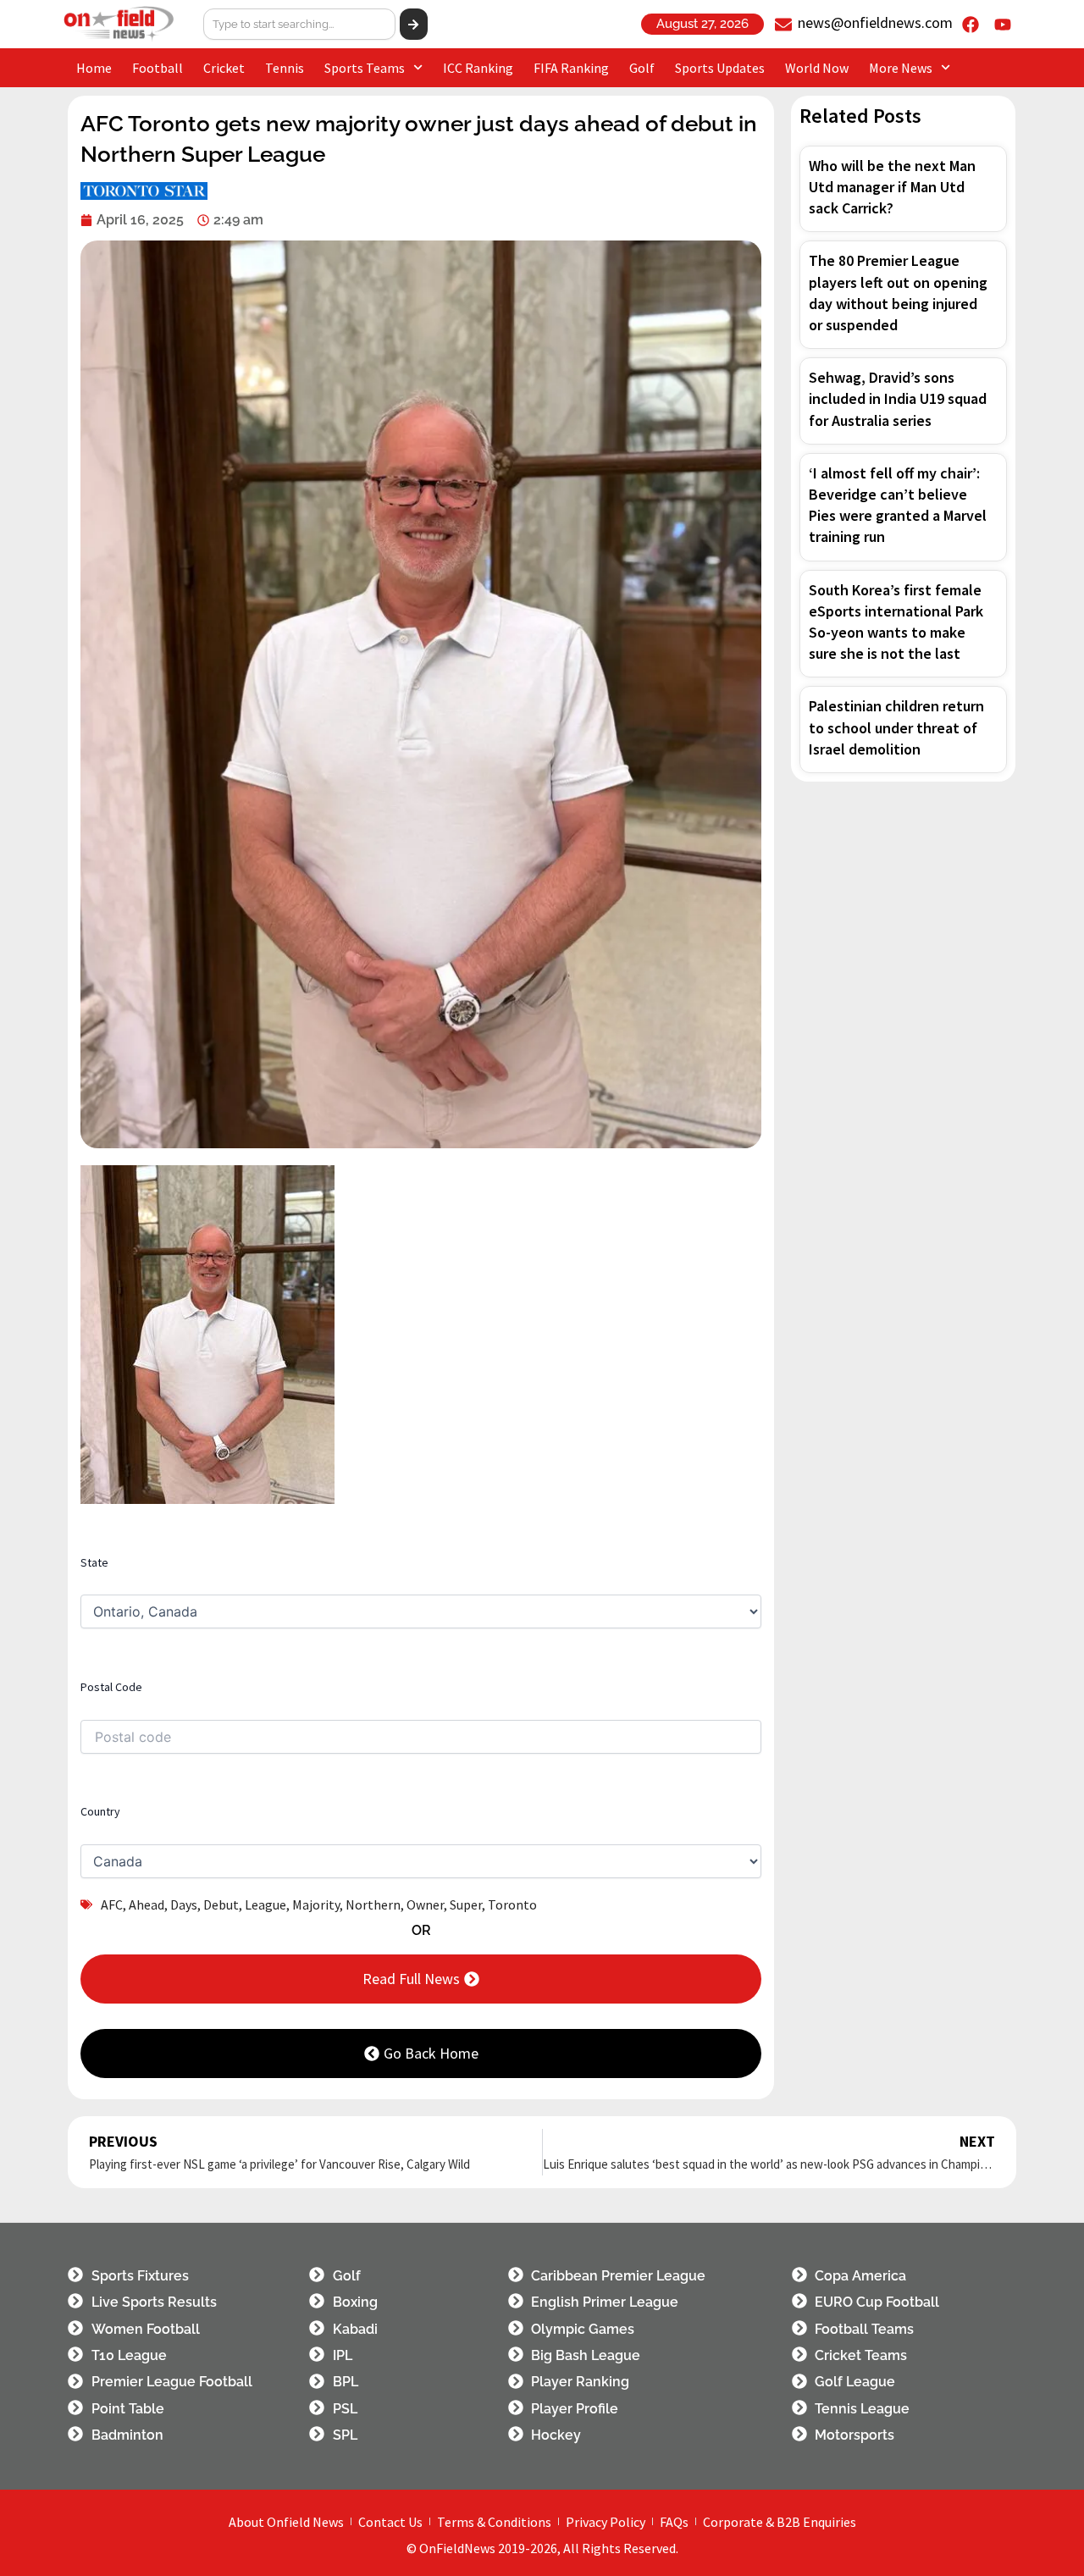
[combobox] (300, 24)
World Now (817, 68)
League (265, 1904)
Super (466, 1904)
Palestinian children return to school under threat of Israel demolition (896, 727)
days (184, 1904)
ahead (147, 1904)
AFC (112, 1904)
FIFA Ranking (571, 68)
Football (158, 68)
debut (221, 1904)
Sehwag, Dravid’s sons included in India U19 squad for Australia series (898, 398)
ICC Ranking (478, 68)
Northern (373, 1904)
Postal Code (111, 1687)
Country (100, 1811)
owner (425, 1904)
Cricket (224, 68)
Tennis (285, 68)
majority (316, 1904)
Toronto (512, 1904)
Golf (642, 68)
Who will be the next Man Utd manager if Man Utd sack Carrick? (892, 187)
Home (94, 68)
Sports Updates (720, 68)
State (94, 1562)
